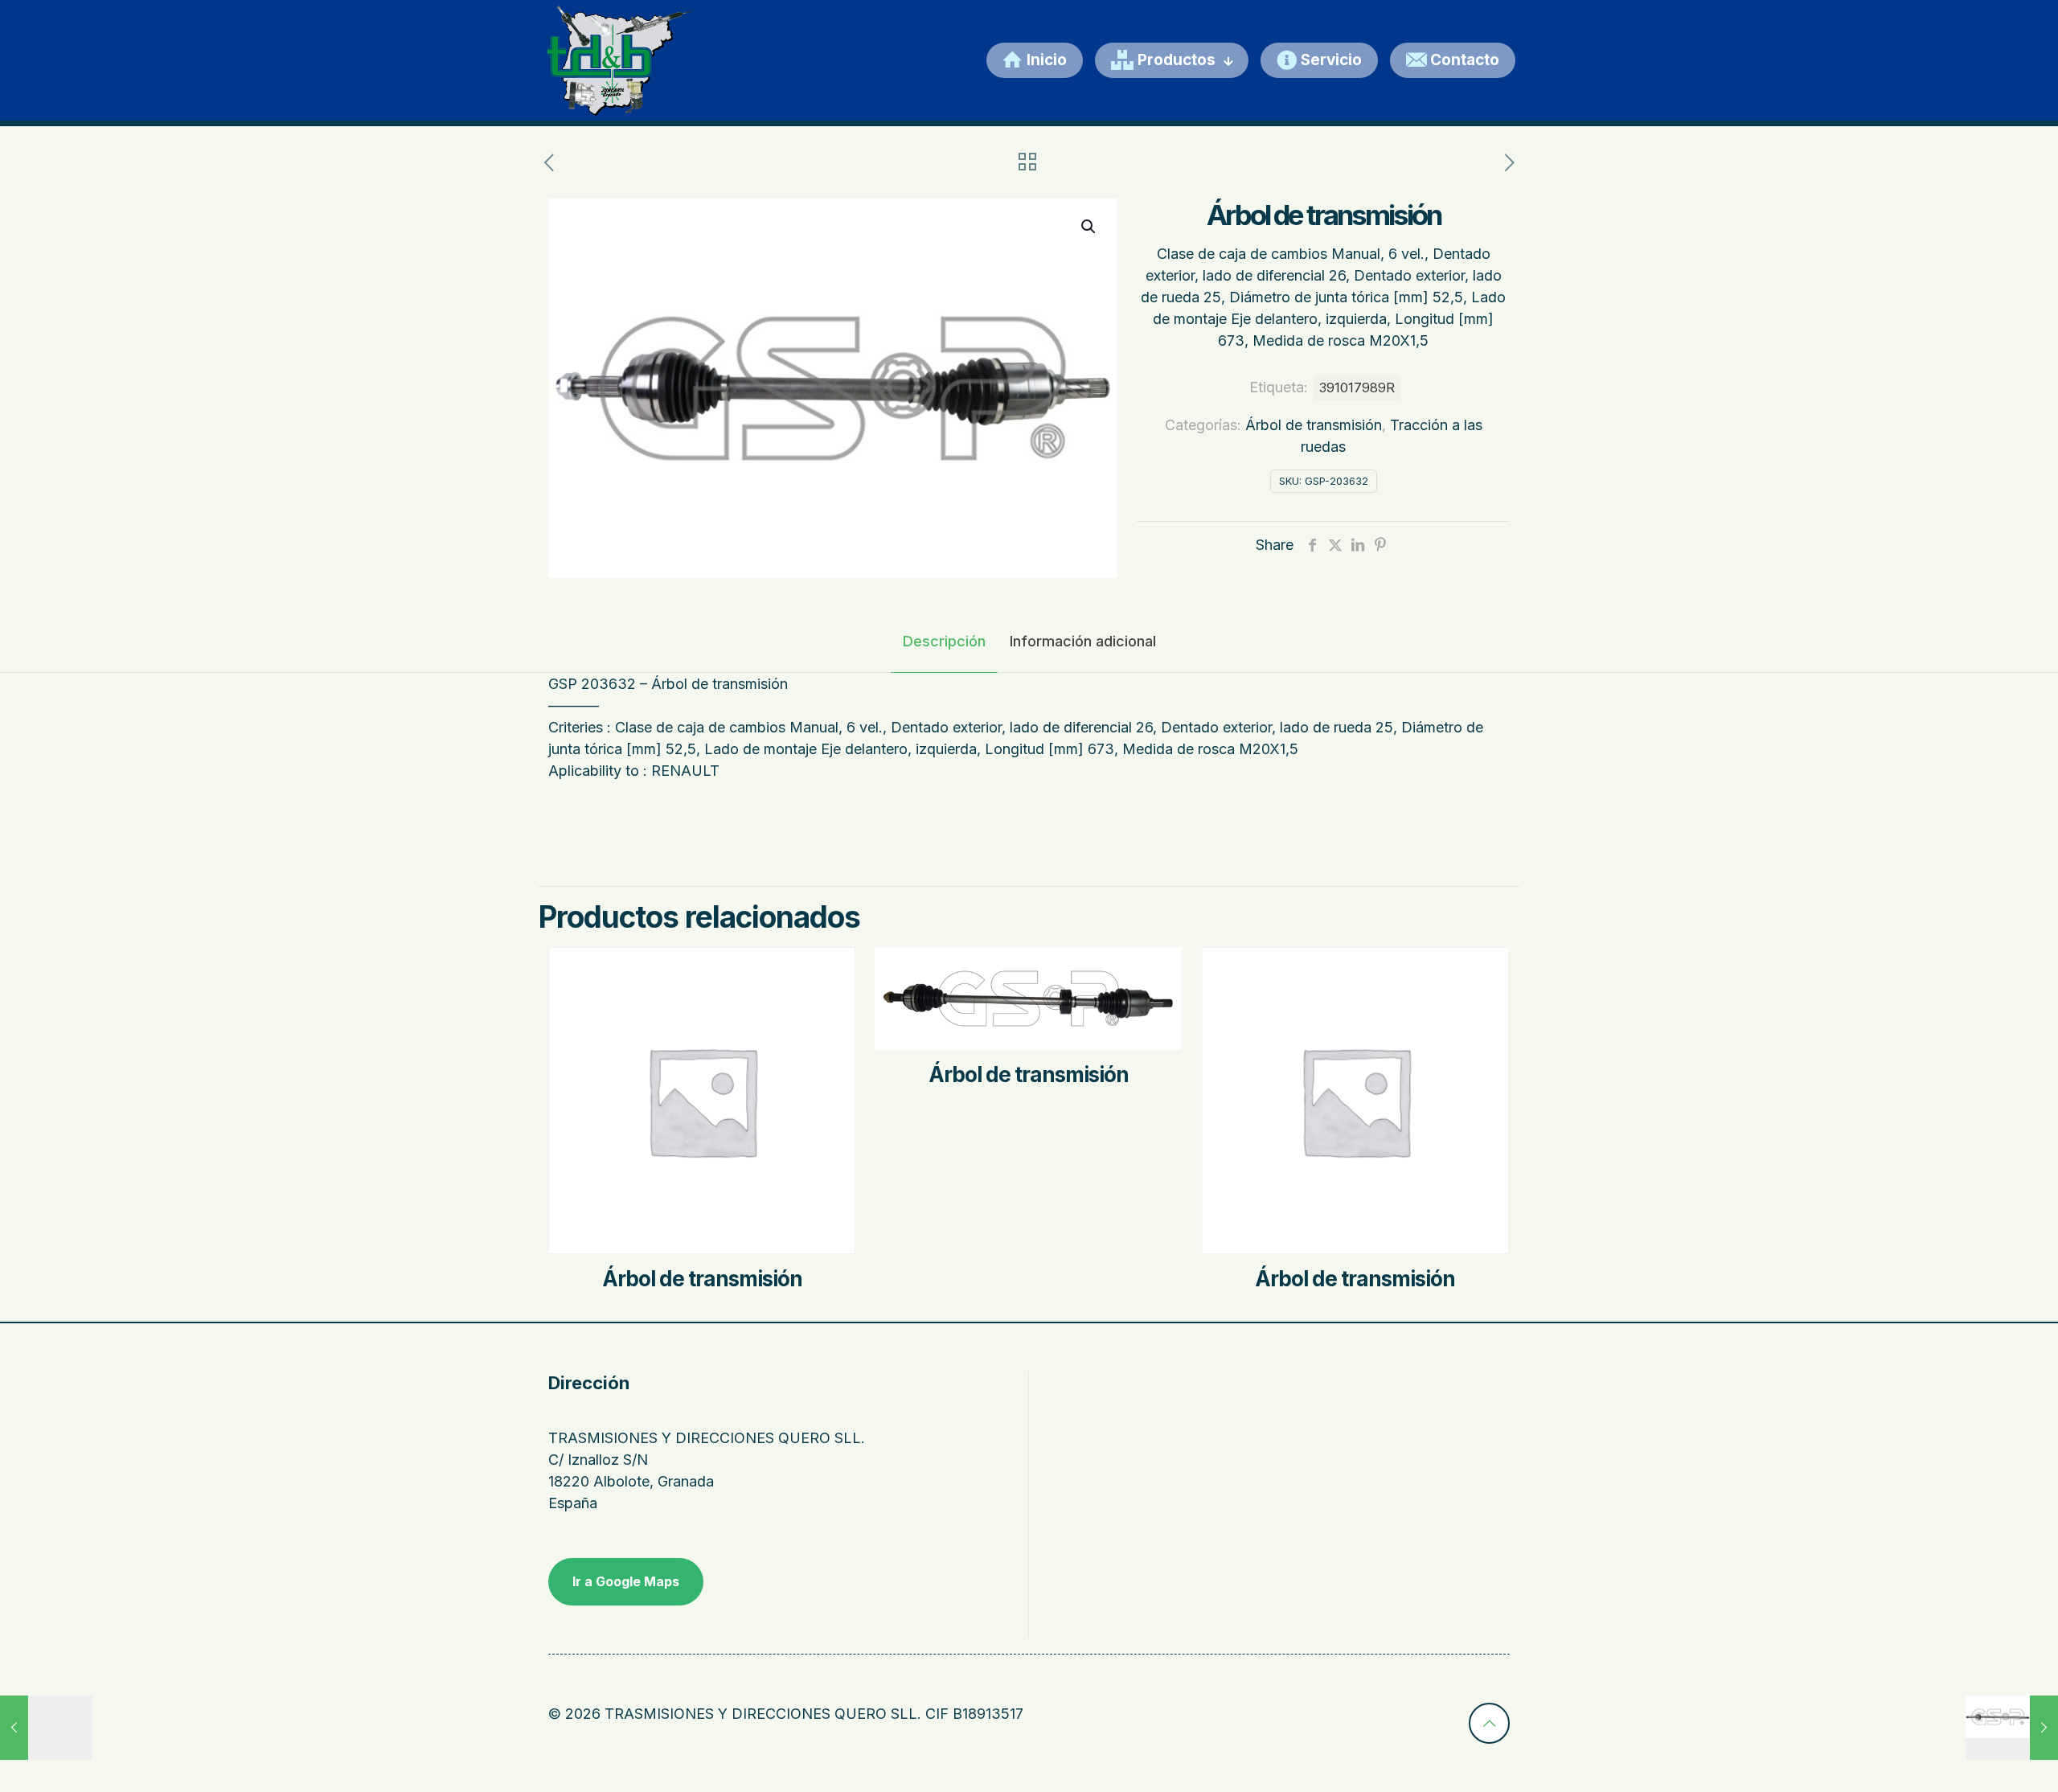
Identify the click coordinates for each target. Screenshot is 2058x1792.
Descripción (944, 641)
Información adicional (1083, 641)
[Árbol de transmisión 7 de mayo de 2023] (46, 1728)
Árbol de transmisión (1314, 425)
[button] (1089, 227)
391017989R (1357, 388)
